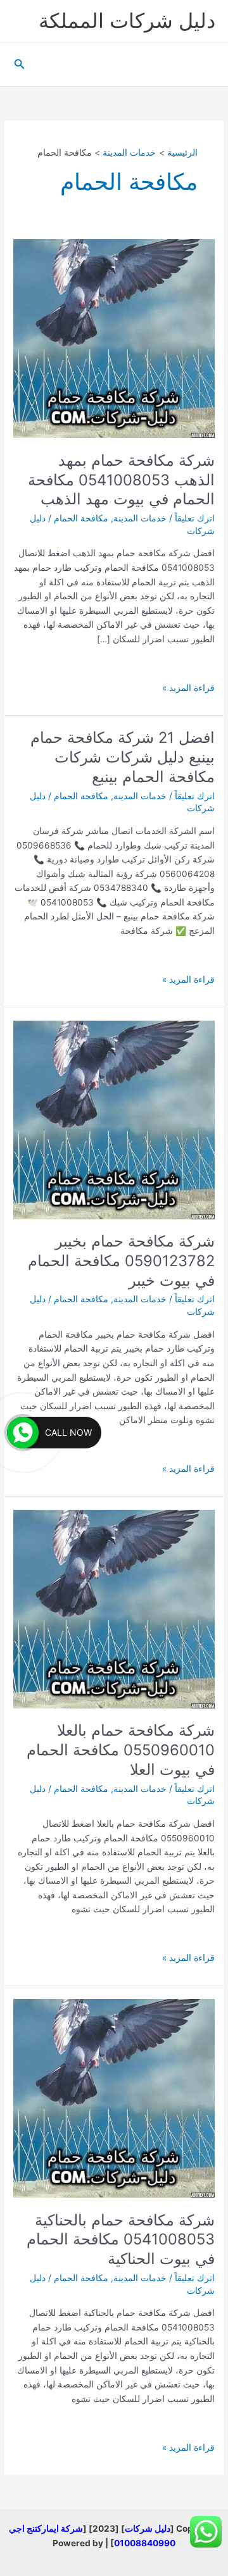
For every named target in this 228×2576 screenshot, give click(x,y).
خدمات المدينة (140, 518)
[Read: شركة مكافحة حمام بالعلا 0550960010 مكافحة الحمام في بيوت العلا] (114, 1609)
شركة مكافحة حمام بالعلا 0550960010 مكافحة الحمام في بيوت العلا (121, 1750)
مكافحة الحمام (81, 518)
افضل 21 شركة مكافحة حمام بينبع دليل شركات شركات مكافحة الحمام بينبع (123, 757)
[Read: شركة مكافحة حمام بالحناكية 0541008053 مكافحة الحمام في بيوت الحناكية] (114, 2098)
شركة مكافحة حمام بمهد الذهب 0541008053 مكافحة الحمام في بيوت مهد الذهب (121, 480)
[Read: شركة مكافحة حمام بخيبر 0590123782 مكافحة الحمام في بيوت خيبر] (114, 1120)
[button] (18, 64)
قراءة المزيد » (188, 689)
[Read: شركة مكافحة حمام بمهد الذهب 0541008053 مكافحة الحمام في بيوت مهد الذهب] (114, 339)
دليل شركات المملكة (127, 21)
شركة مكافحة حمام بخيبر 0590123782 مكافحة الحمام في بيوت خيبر (121, 1261)
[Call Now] (23, 1433)
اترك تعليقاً (195, 518)
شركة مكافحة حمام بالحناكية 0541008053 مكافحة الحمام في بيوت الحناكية (121, 2240)
